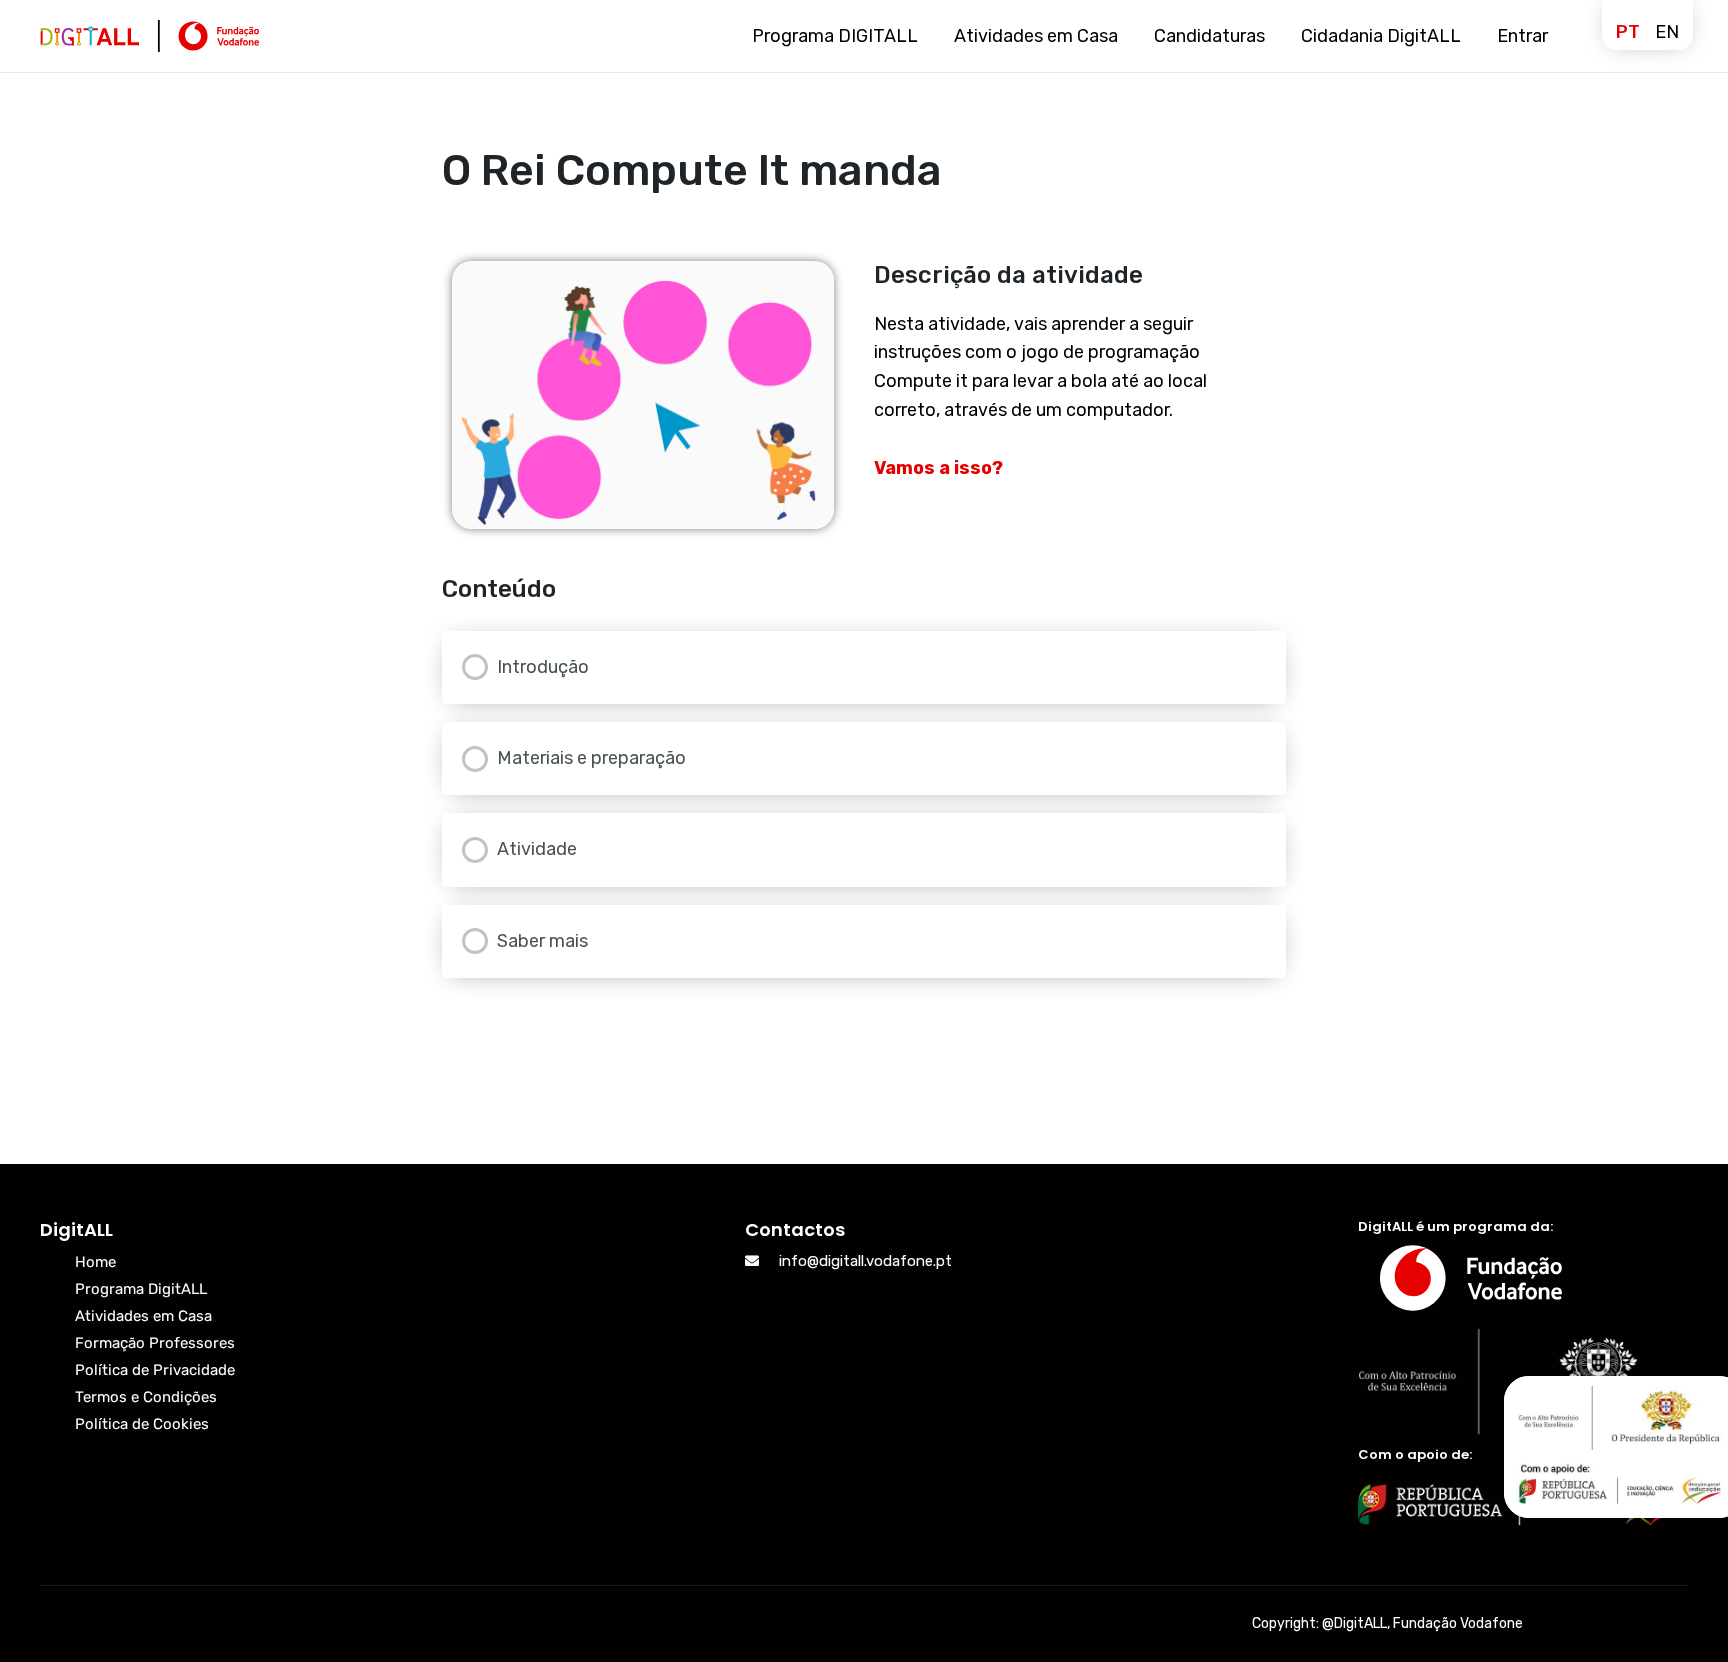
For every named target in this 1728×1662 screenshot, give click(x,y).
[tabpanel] (864, 395)
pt (1628, 32)
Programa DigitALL (141, 1289)
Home (95, 1262)
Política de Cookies (142, 1424)
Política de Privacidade (155, 1370)
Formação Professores (155, 1343)
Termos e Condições (146, 1397)
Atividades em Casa (143, 1316)
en (1667, 32)
